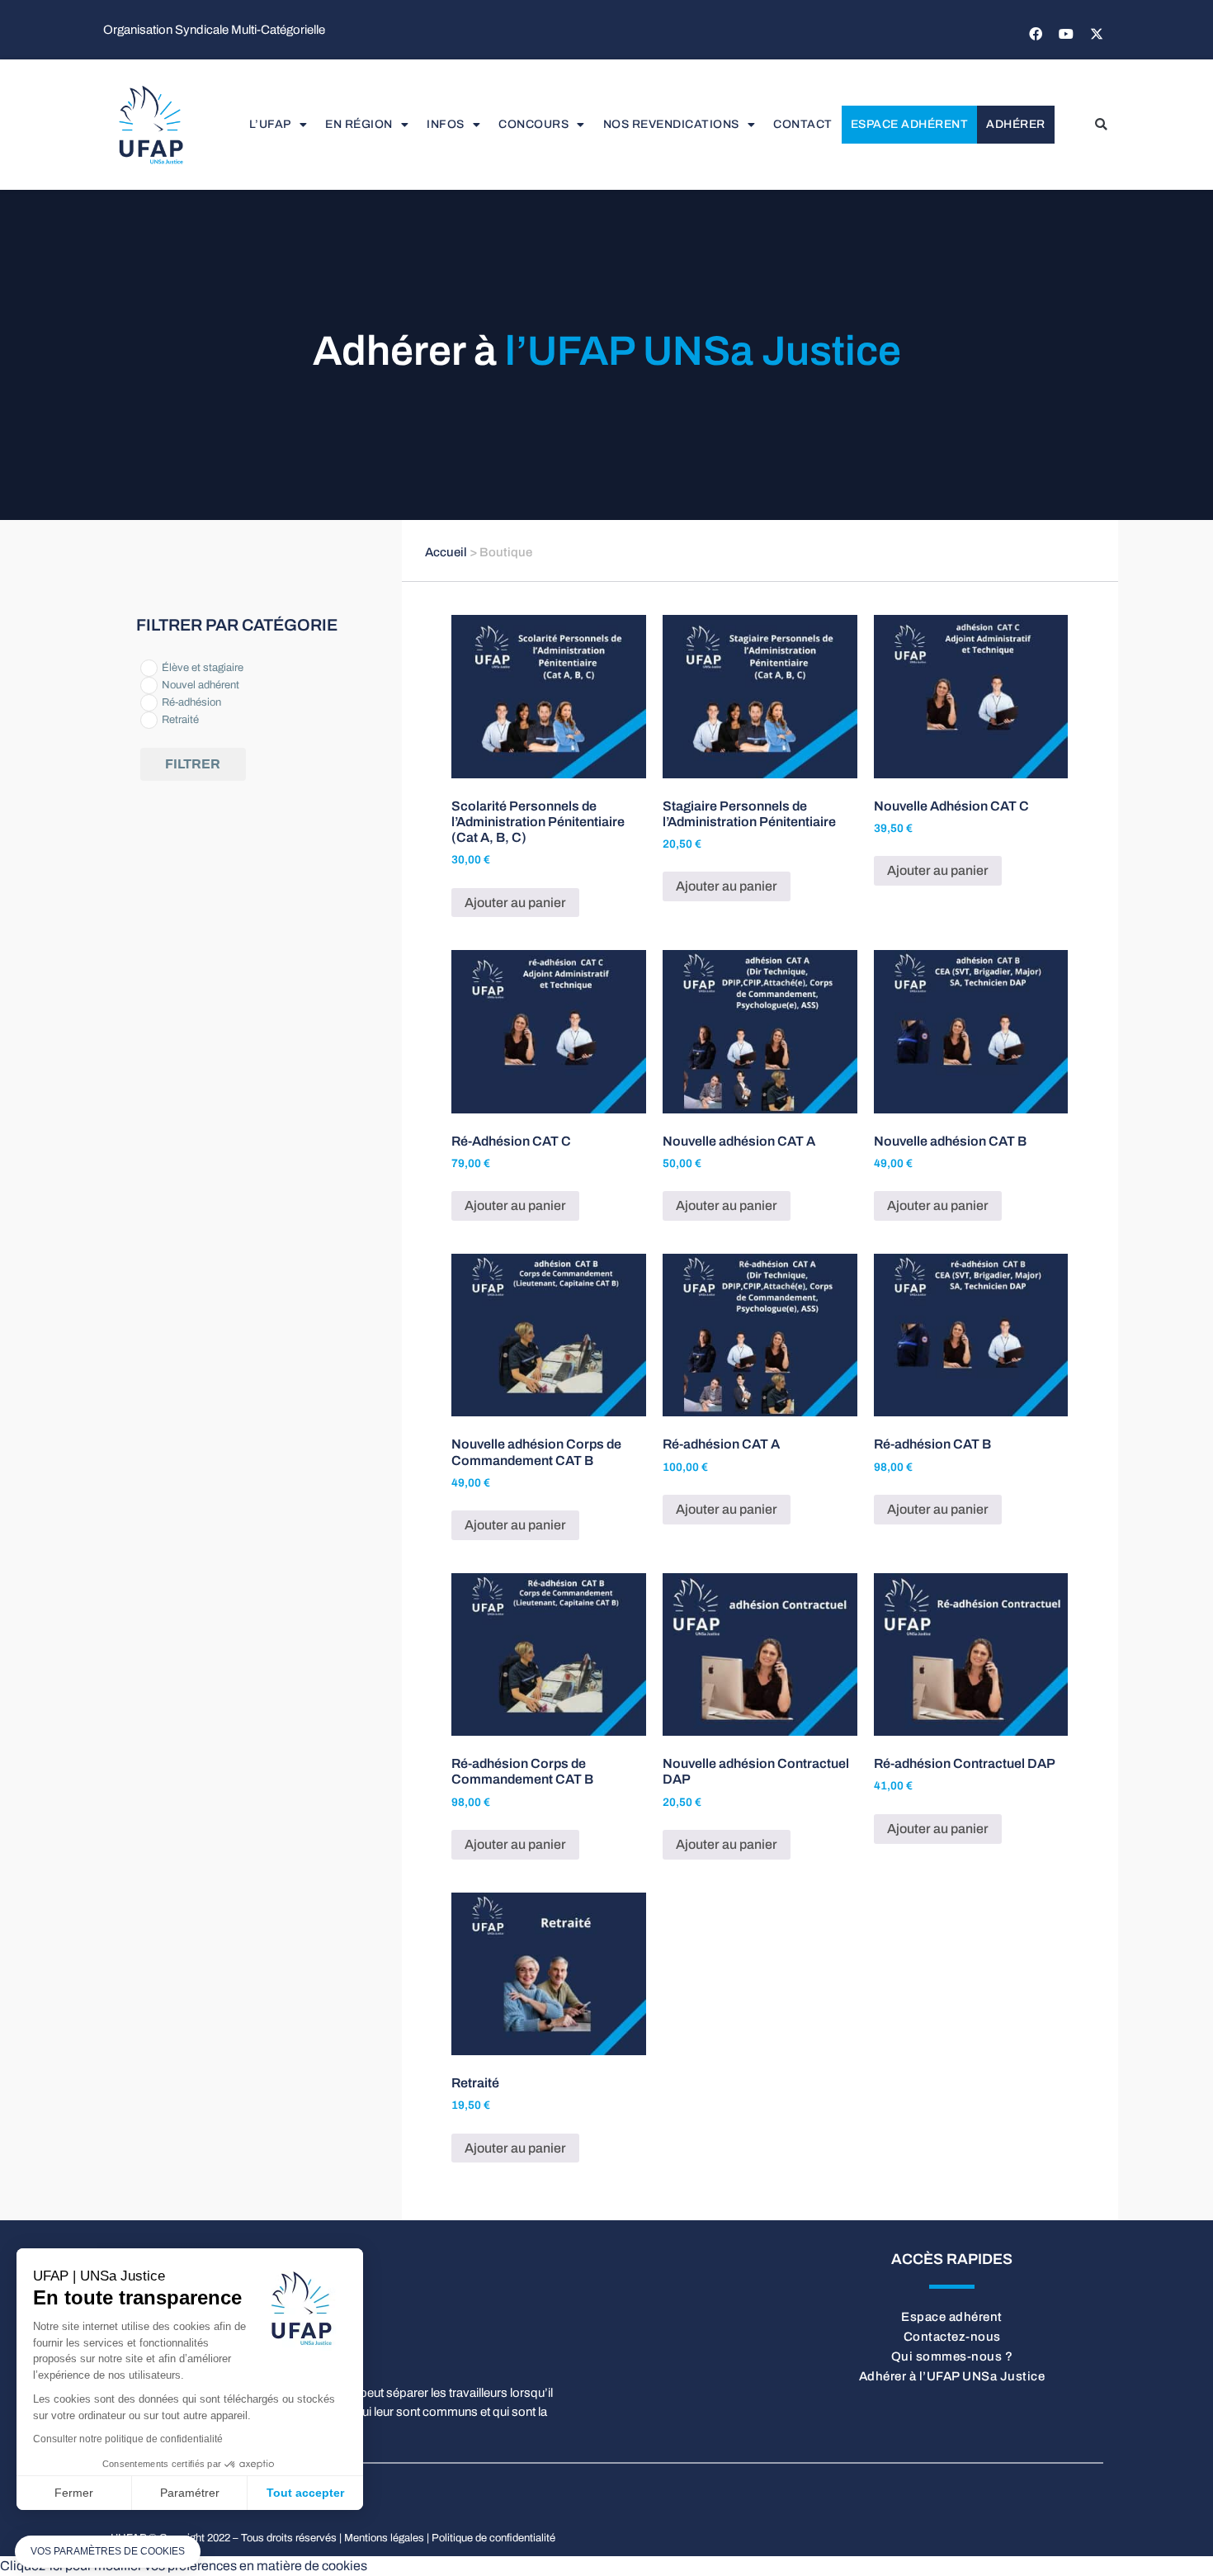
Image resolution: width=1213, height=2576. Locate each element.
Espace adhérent (910, 124)
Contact (803, 124)
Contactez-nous (952, 2337)
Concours (533, 124)
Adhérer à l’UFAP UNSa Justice (952, 2376)
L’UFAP (270, 124)
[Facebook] (1036, 34)
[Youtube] (1066, 34)
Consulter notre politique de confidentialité (128, 2439)
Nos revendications (671, 124)
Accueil (446, 552)
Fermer (74, 2493)
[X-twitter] (1097, 34)
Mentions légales (384, 2538)
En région (359, 124)
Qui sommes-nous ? (952, 2356)
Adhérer (1016, 124)
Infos (446, 124)
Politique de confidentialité (493, 2538)
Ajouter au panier (515, 903)
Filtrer (193, 764)
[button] (1101, 125)
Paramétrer (190, 2493)
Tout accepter (305, 2493)
